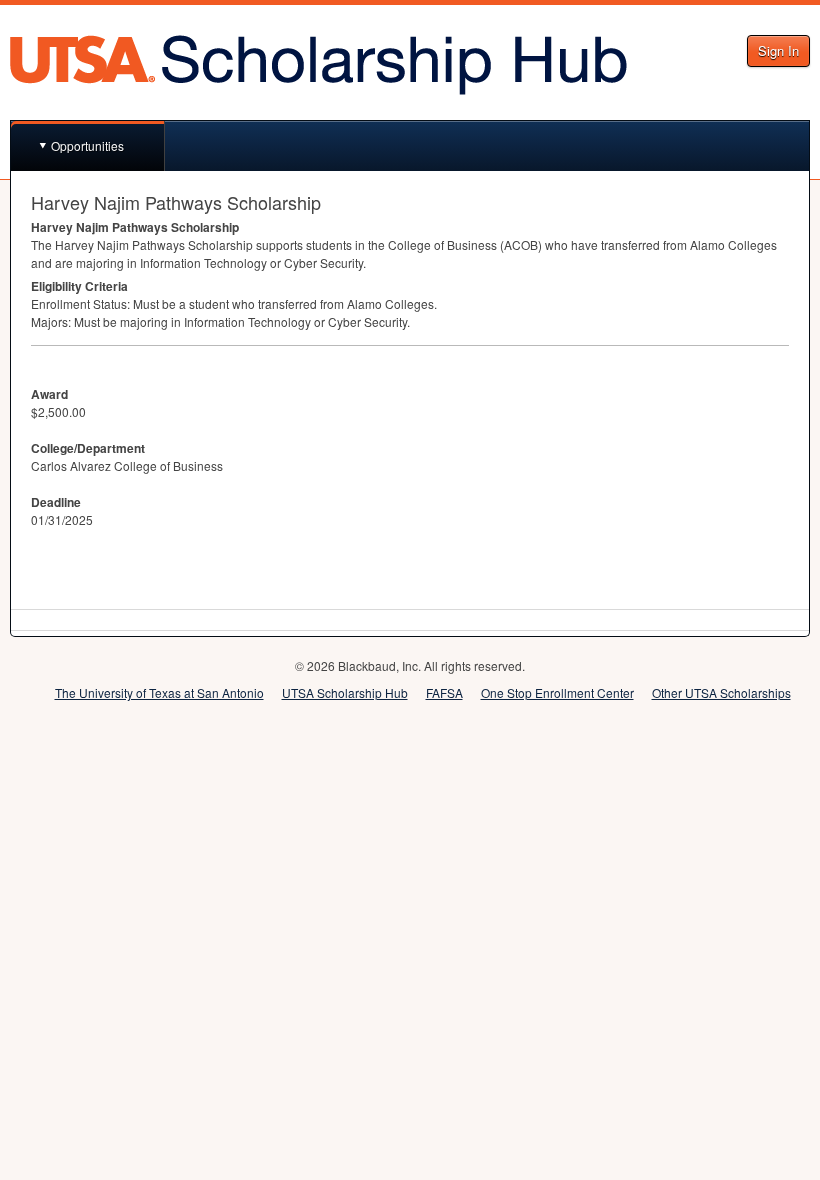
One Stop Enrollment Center (557, 692)
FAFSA (444, 692)
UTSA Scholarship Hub (345, 692)
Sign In (778, 50)
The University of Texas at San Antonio (159, 692)
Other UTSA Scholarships (721, 692)
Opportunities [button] (87, 145)
